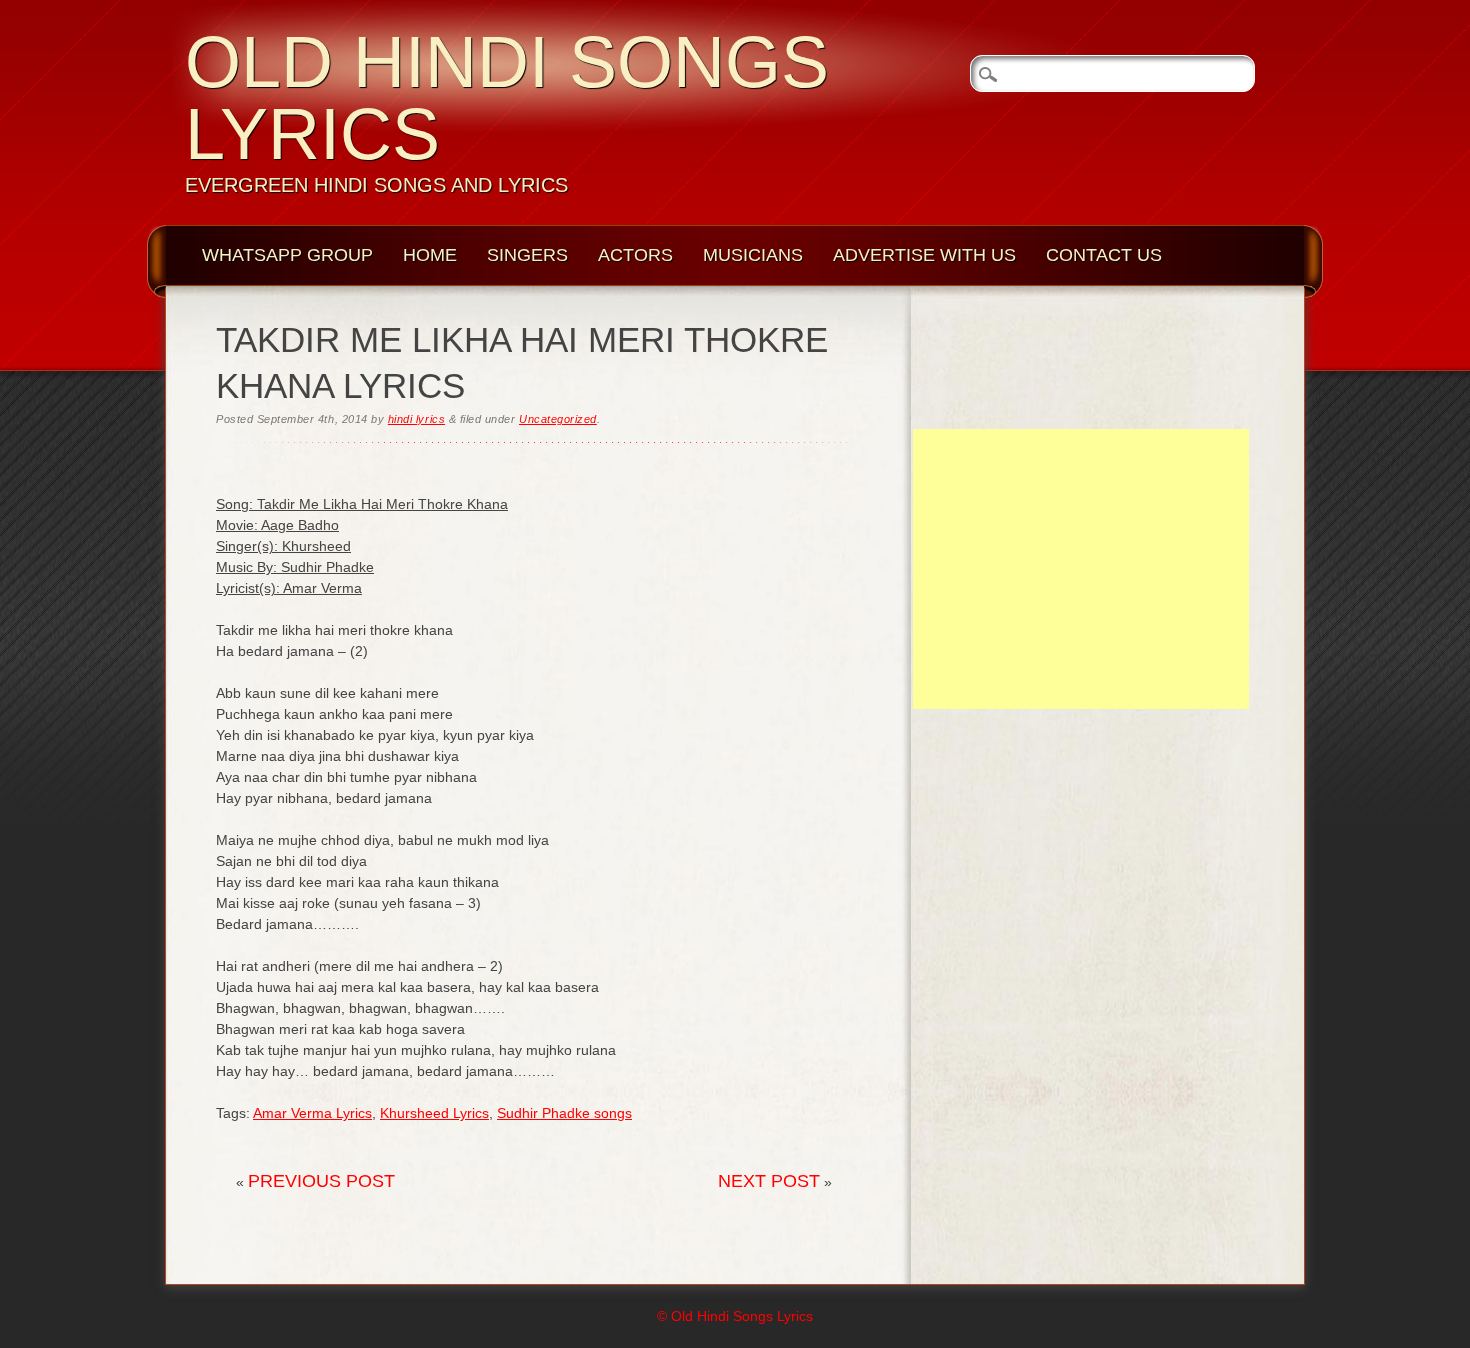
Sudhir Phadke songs (564, 1113)
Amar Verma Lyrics (312, 1113)
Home (430, 255)
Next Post (769, 1181)
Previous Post (321, 1181)
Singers (527, 255)
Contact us (1104, 255)
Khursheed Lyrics (434, 1113)
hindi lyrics (416, 419)
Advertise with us (924, 255)
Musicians (753, 255)
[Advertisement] (1081, 569)
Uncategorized (558, 419)
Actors (635, 255)
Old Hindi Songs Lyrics (507, 98)
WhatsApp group (287, 255)
